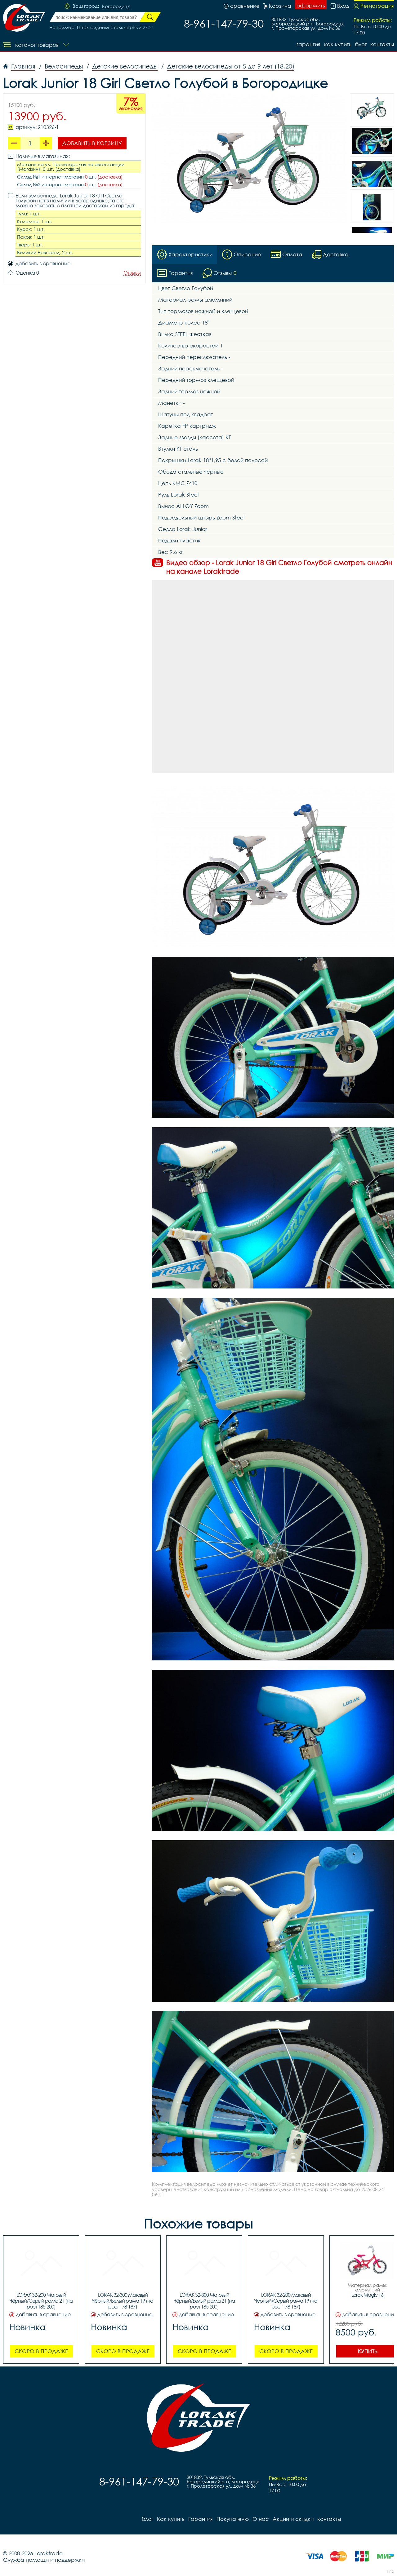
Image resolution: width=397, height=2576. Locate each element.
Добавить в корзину (92, 143)
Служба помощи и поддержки (44, 2560)
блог (361, 44)
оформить (311, 5)
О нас (261, 2519)
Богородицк (116, 7)
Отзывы (132, 273)
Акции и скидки (293, 2519)
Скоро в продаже (41, 2351)
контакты (382, 44)
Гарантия (308, 44)
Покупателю (233, 2519)
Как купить (338, 44)
